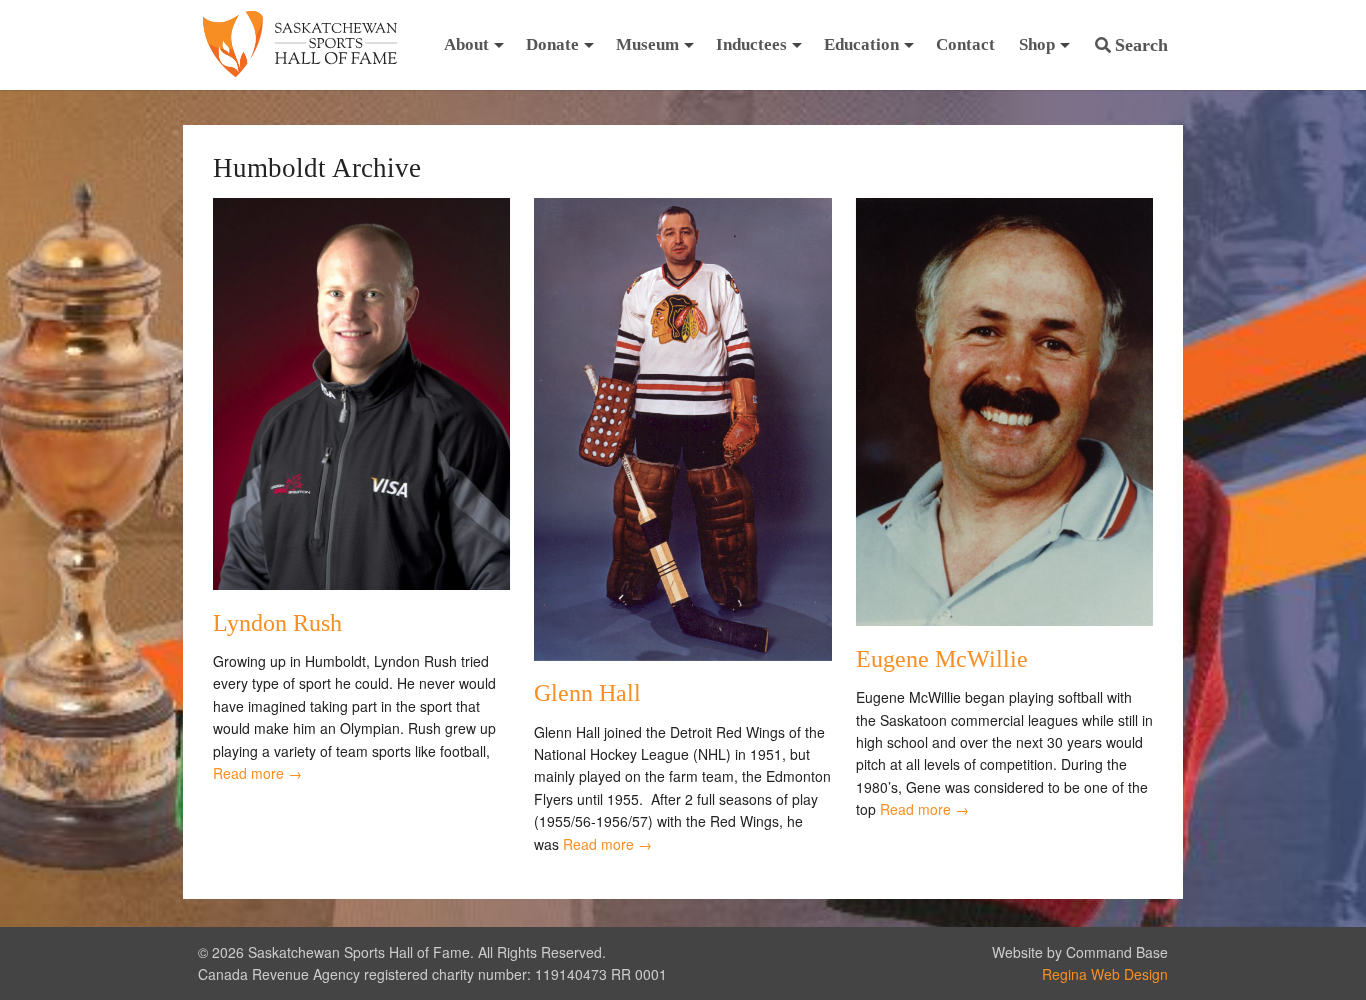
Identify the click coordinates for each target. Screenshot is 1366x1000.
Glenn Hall (587, 693)
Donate (552, 44)
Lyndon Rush (277, 623)
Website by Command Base (1080, 952)
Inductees (751, 44)
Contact (965, 44)
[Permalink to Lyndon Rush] (361, 584)
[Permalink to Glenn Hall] (682, 655)
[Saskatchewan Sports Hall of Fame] (300, 45)
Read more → (257, 773)
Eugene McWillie (942, 659)
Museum (647, 44)
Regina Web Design (1105, 974)
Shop (1037, 44)
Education (861, 44)
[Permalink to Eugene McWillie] (1004, 620)
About (466, 44)
